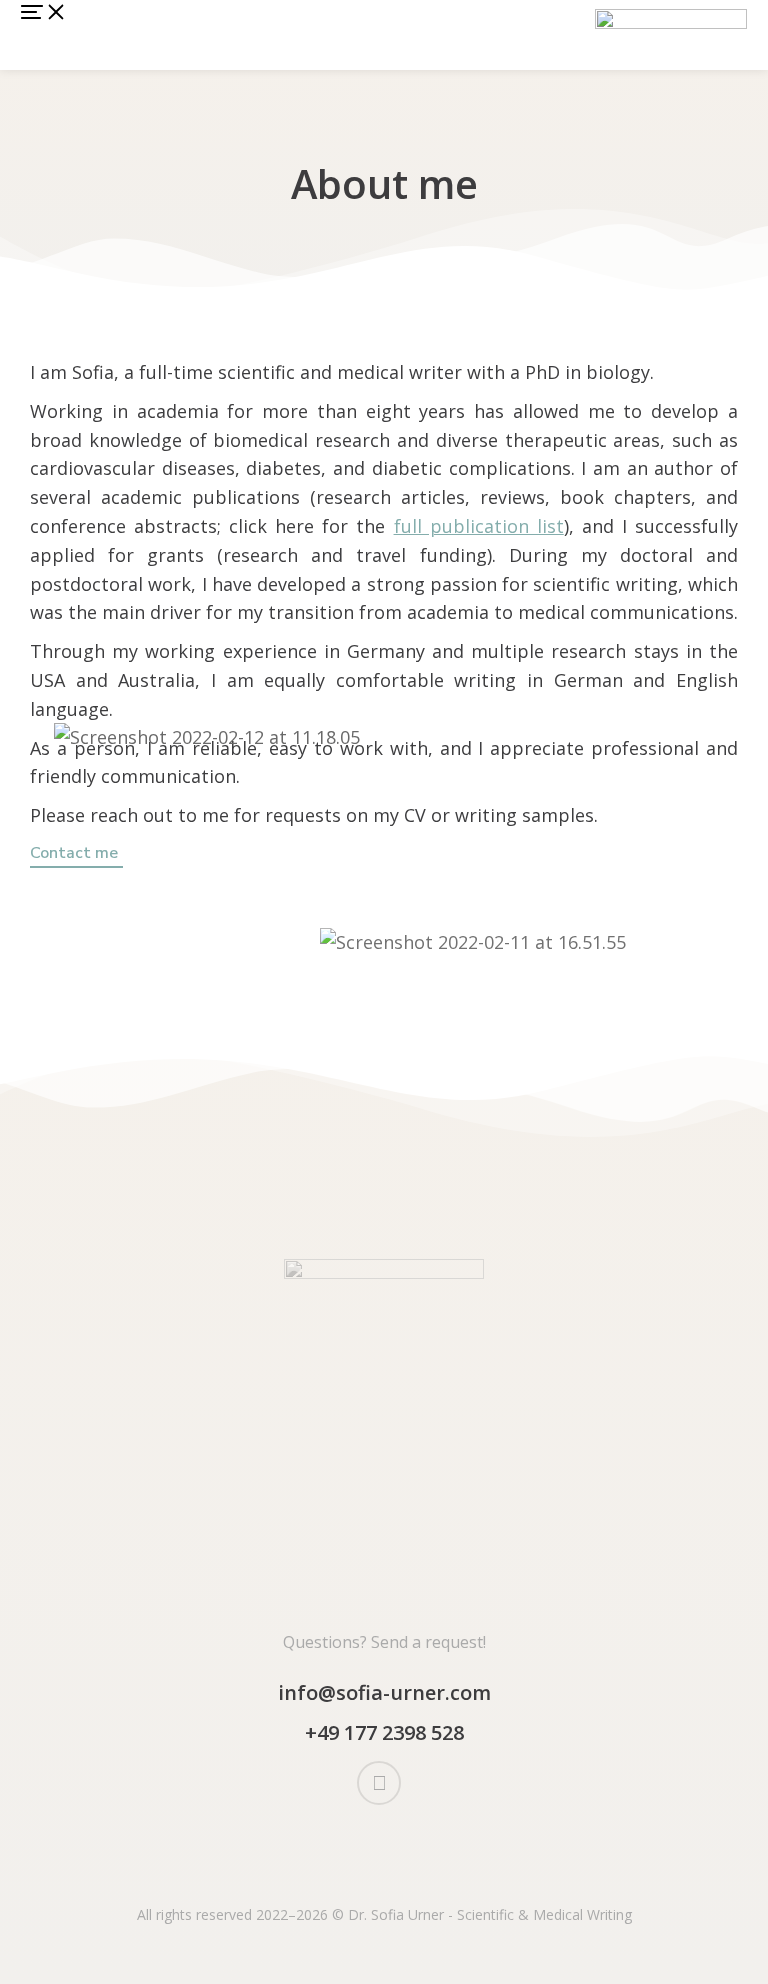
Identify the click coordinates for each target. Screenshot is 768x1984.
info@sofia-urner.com (384, 1692)
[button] (44, 35)
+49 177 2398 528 (384, 1732)
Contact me (74, 854)
